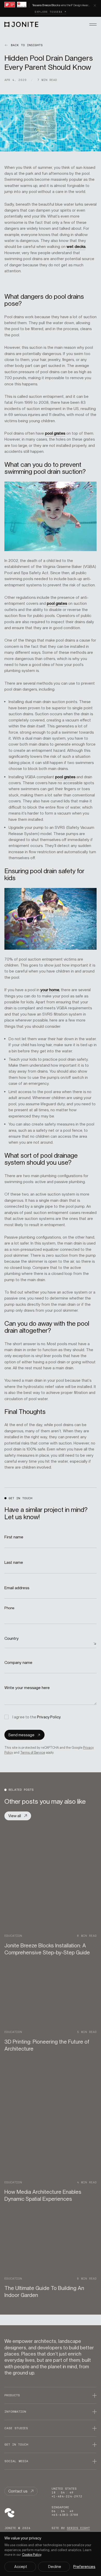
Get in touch (16, 2445)
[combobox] (51, 1643)
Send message (21, 1735)
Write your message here (28, 1688)
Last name (14, 1562)
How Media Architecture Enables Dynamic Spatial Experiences (43, 2195)
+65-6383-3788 (65, 2515)
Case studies (16, 2428)
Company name (19, 1662)
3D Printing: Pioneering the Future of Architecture (47, 2045)
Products (12, 2395)
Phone (10, 1608)
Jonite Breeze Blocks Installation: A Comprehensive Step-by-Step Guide (47, 1949)
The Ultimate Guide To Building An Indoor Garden (44, 2292)
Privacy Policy (49, 1717)
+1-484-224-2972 (67, 2496)
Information (15, 2412)
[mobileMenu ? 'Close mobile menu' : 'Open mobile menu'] (93, 24)
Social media (16, 2461)
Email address (17, 1588)
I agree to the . (37, 1717)
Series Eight (78, 2528)
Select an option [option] (20, 1643)
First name (14, 1537)
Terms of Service (33, 1752)
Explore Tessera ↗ (51, 12)
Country (12, 1638)
